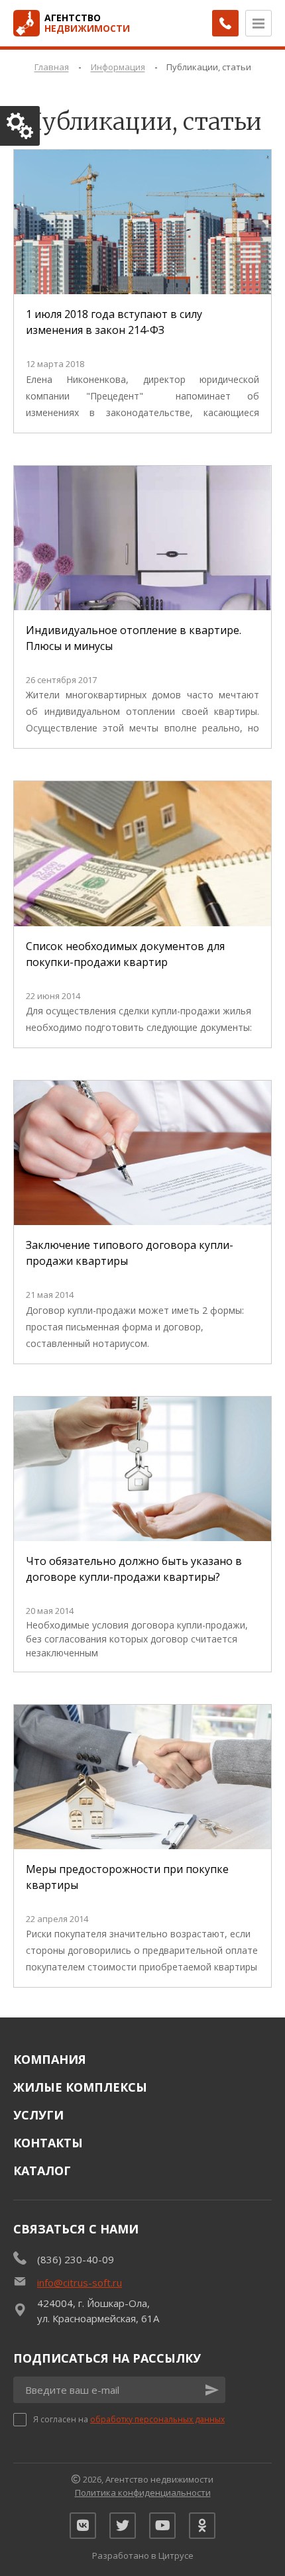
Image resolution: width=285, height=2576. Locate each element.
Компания (50, 2059)
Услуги (38, 2115)
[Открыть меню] (258, 23)
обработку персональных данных (157, 2419)
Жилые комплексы (80, 2087)
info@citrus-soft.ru (80, 2282)
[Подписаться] (212, 2390)
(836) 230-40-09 (76, 2259)
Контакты (48, 2143)
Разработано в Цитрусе (143, 2555)
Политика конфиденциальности (143, 2493)
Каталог (42, 2171)
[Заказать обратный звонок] (225, 23)
